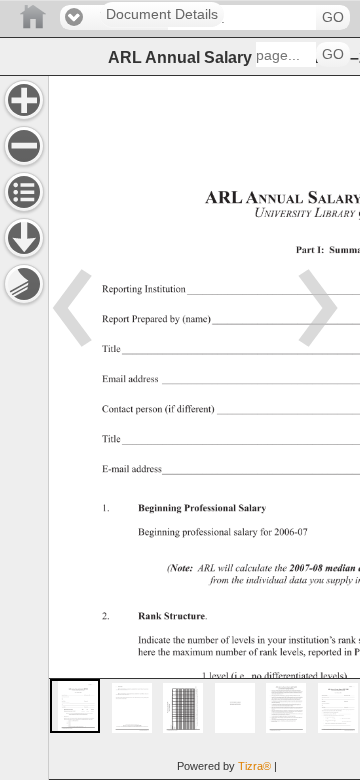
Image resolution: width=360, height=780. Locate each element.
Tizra (254, 766)
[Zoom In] (24, 100)
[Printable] (24, 284)
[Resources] (24, 238)
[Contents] (24, 192)
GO (333, 17)
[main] (204, 427)
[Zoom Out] (24, 146)
